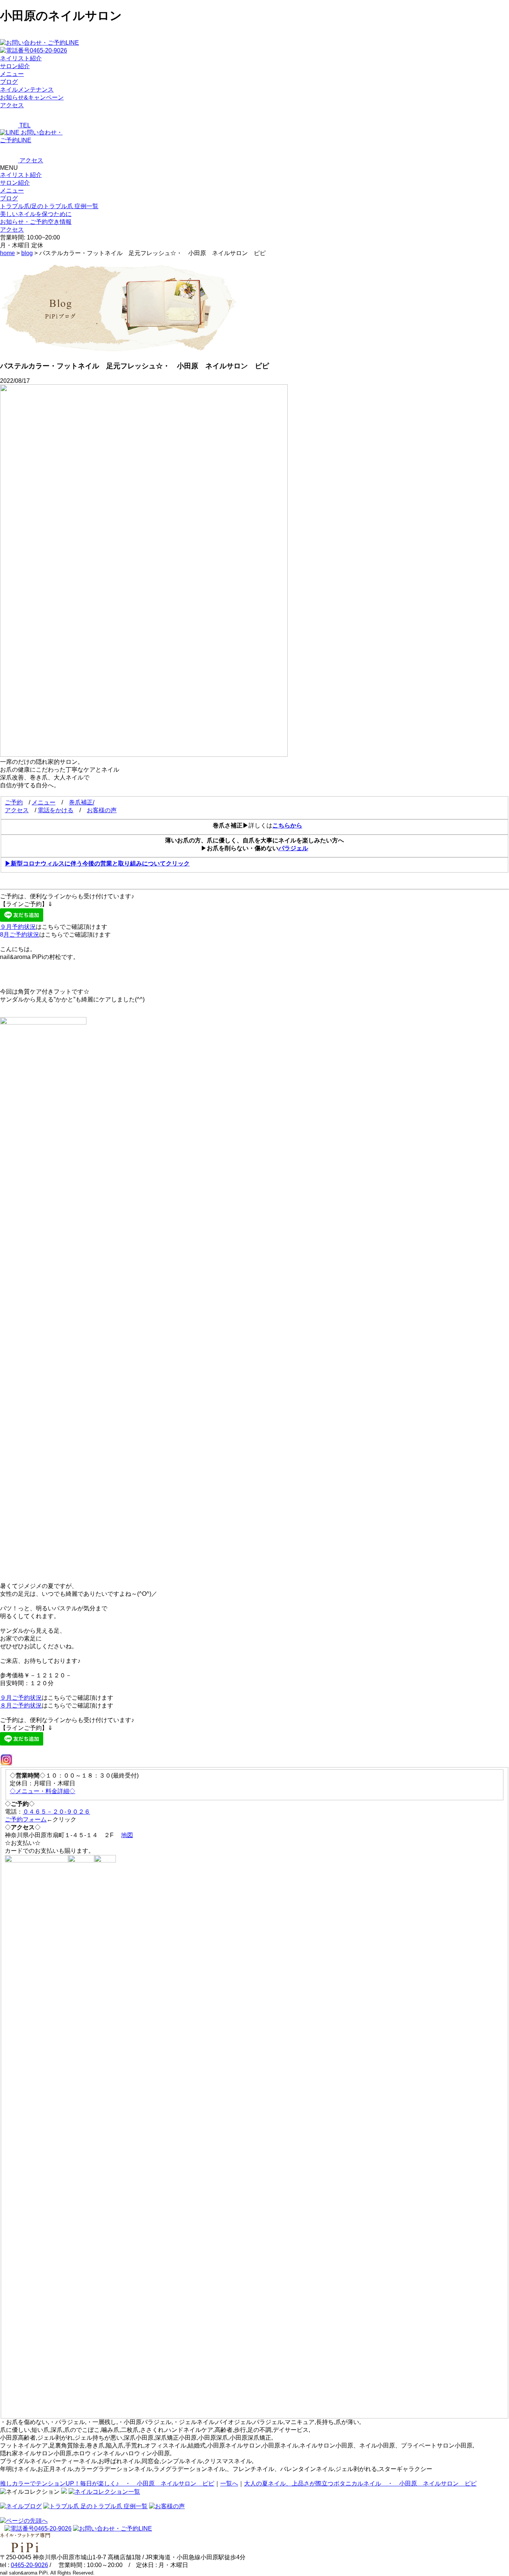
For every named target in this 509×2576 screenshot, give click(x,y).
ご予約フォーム (26, 1819)
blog (27, 253)
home (7, 253)
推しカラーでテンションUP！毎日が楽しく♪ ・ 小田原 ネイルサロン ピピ (107, 2483)
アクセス (17, 810)
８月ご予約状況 (21, 1705)
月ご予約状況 (21, 935)
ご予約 (14, 802)
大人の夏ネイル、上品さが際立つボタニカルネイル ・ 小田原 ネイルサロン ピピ (360, 2483)
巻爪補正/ (82, 802)
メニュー (12, 190)
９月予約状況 (18, 927)
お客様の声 (102, 810)
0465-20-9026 (29, 2565)
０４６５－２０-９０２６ (56, 1812)
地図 (127, 1835)
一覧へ (229, 2483)
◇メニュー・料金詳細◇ (42, 1791)
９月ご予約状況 (21, 1698)
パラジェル (293, 848)
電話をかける (56, 810)
